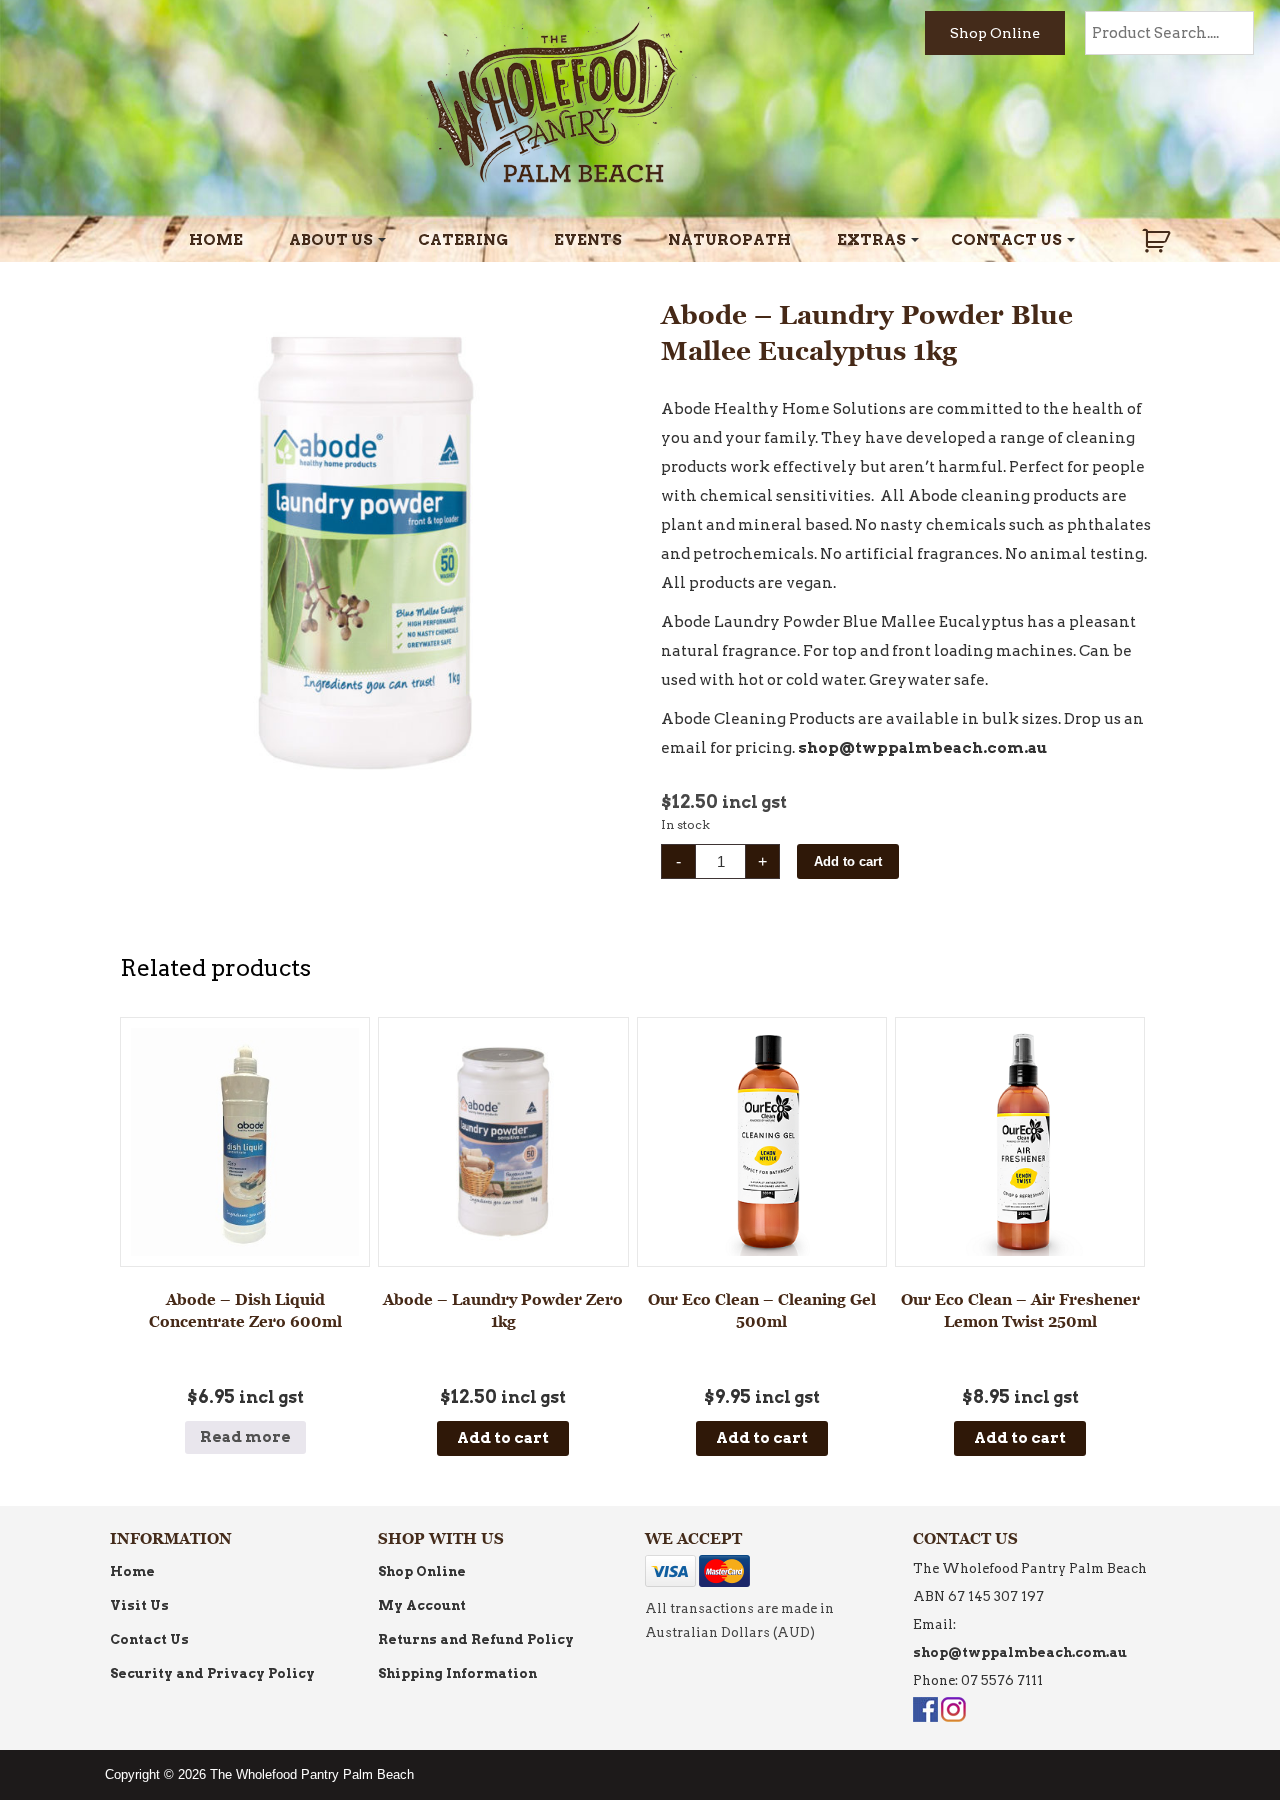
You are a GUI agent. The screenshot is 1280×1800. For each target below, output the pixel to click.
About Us (331, 240)
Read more (245, 1437)
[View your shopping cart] (1158, 241)
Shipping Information (457, 1673)
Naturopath (729, 240)
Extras (871, 240)
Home (216, 240)
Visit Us (139, 1605)
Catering (463, 240)
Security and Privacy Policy (212, 1673)
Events (588, 240)
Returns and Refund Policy (476, 1639)
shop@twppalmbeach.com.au (922, 748)
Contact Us (1006, 240)
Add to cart (848, 861)
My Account (422, 1605)
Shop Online (995, 33)
